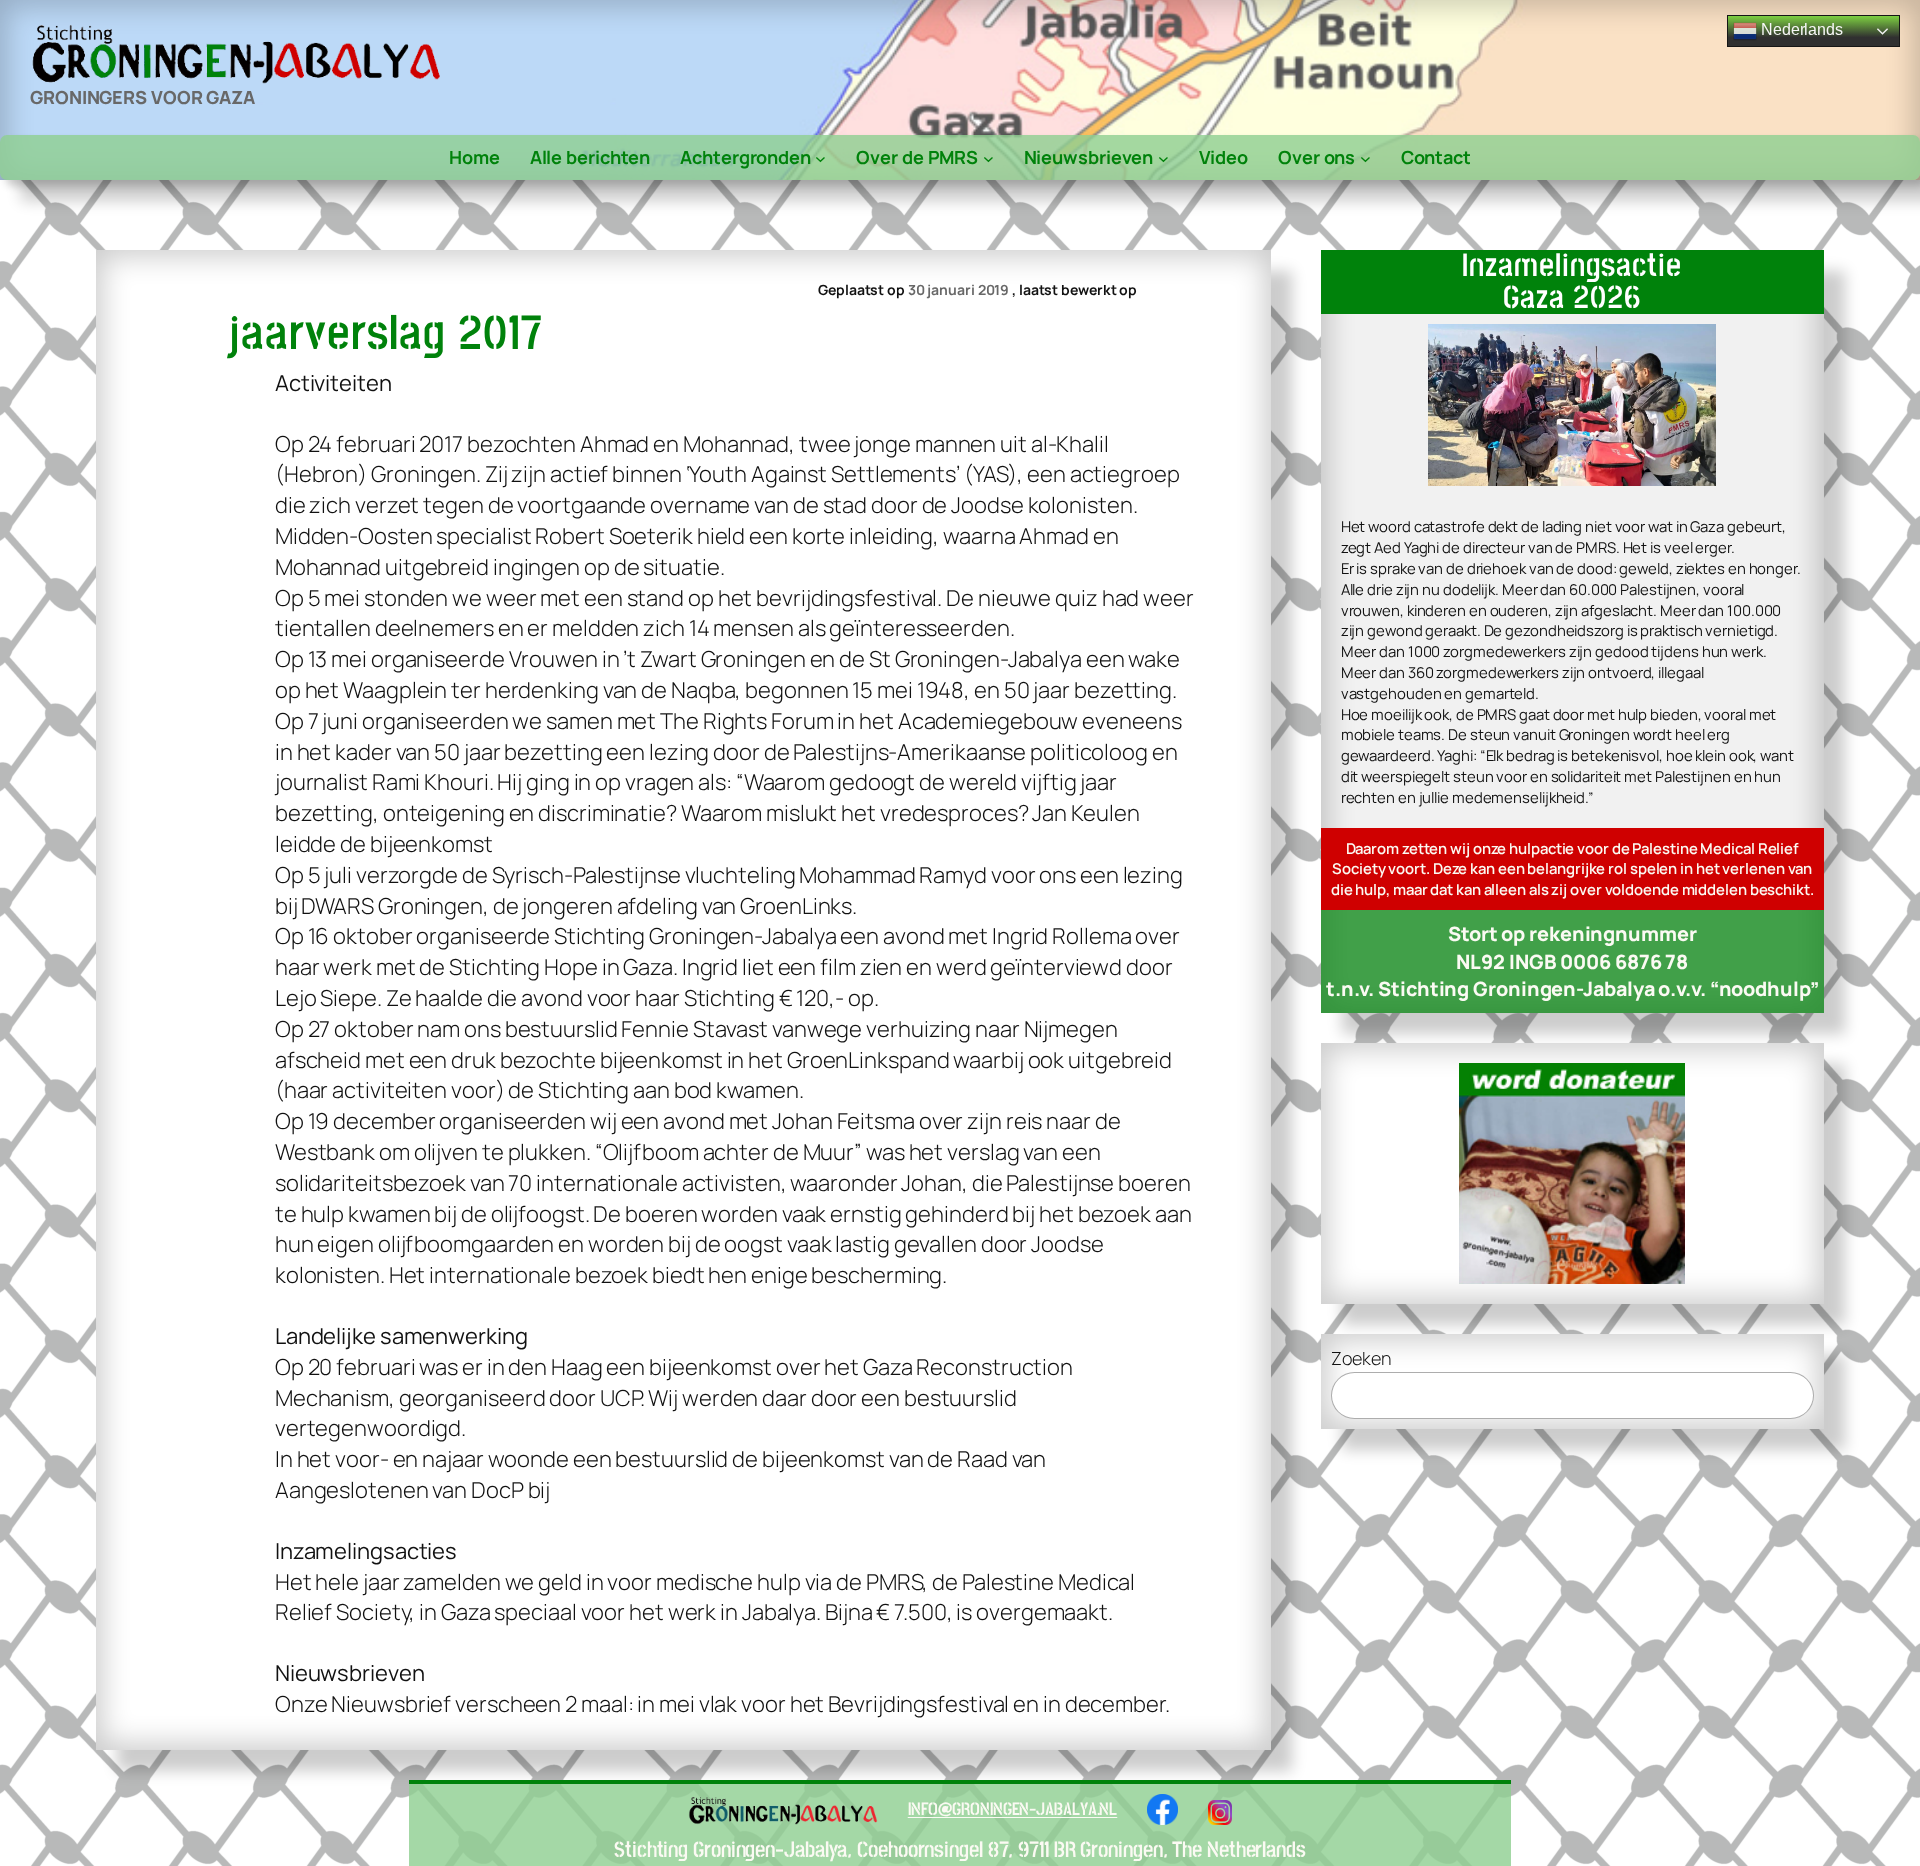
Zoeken (1361, 1358)
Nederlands (1800, 29)
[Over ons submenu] (1365, 157)
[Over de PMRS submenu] (988, 157)
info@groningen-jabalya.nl (1013, 1809)
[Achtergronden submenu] (820, 157)
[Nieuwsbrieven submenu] (1163, 157)
